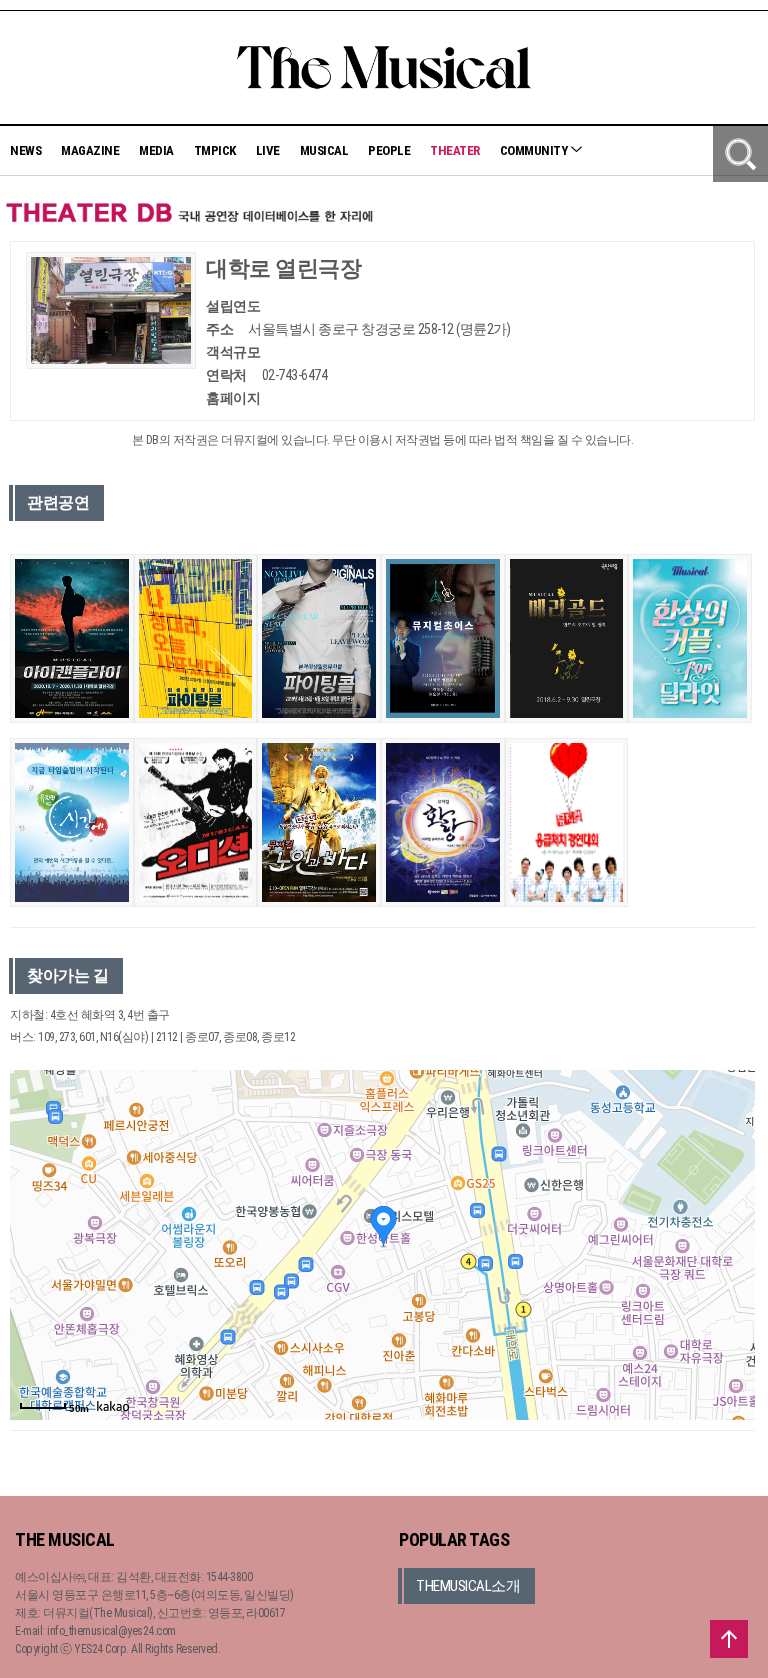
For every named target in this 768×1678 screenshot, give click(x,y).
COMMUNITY (535, 150)
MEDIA (156, 150)
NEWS (25, 150)
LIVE (268, 150)
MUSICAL (324, 150)
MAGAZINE (90, 150)
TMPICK (215, 150)
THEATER (455, 150)
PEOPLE (389, 150)
